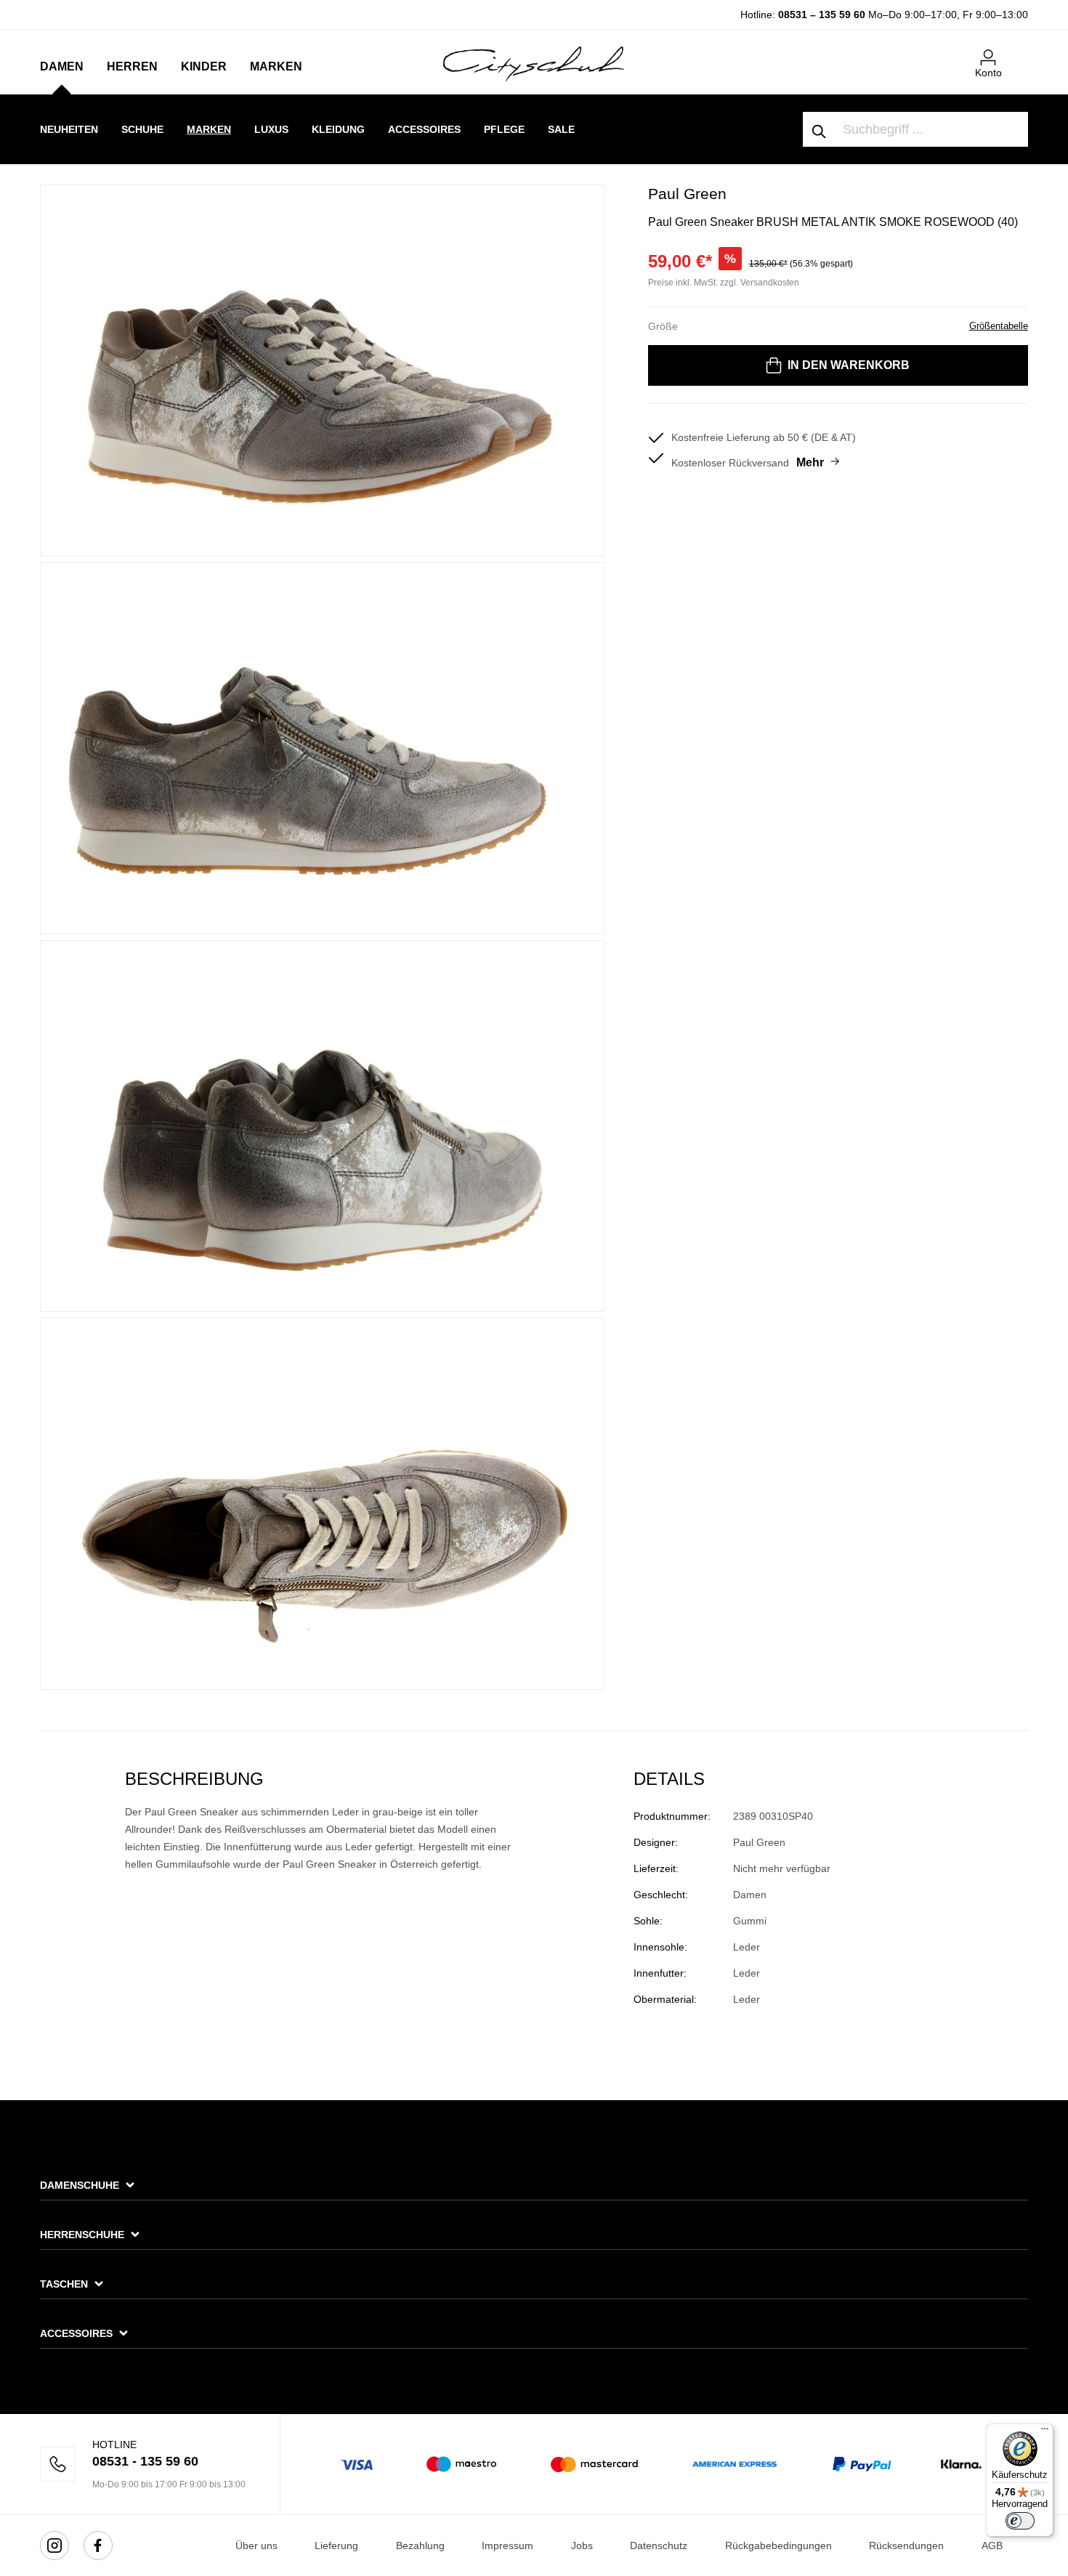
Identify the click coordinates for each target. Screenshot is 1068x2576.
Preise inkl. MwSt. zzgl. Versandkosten (724, 283)
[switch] (1020, 2521)
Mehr (810, 462)
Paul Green (687, 194)
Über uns (256, 2545)
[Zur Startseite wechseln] (534, 63)
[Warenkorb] (1019, 52)
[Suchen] (820, 129)
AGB (992, 2545)
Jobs (582, 2545)
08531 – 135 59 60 (822, 15)
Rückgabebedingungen (778, 2545)
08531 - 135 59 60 (145, 2461)
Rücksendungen (906, 2545)
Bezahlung (420, 2545)
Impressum (507, 2545)
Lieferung (336, 2545)
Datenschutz (659, 2545)
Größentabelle (999, 326)
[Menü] (1045, 2432)
